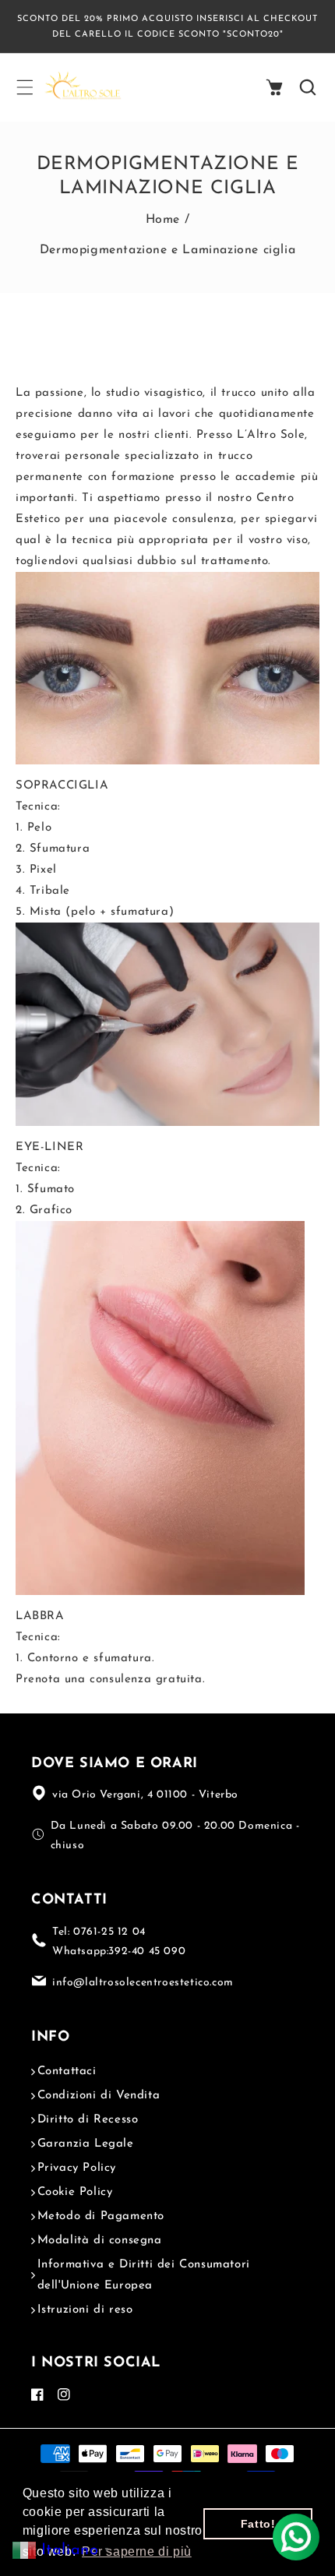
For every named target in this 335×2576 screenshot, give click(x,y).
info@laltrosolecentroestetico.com (143, 1983)
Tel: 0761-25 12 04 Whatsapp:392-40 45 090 (119, 1942)
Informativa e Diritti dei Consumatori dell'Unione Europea (144, 2275)
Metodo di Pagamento (101, 2216)
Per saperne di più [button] (137, 2551)
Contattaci (67, 2071)
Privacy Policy (77, 2168)
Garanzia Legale (86, 2144)
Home (163, 220)
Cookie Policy (75, 2192)
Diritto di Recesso (88, 2120)
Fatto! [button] (258, 2524)
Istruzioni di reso (85, 2310)
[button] (24, 87)
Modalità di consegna (100, 2241)
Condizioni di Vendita (99, 2096)
